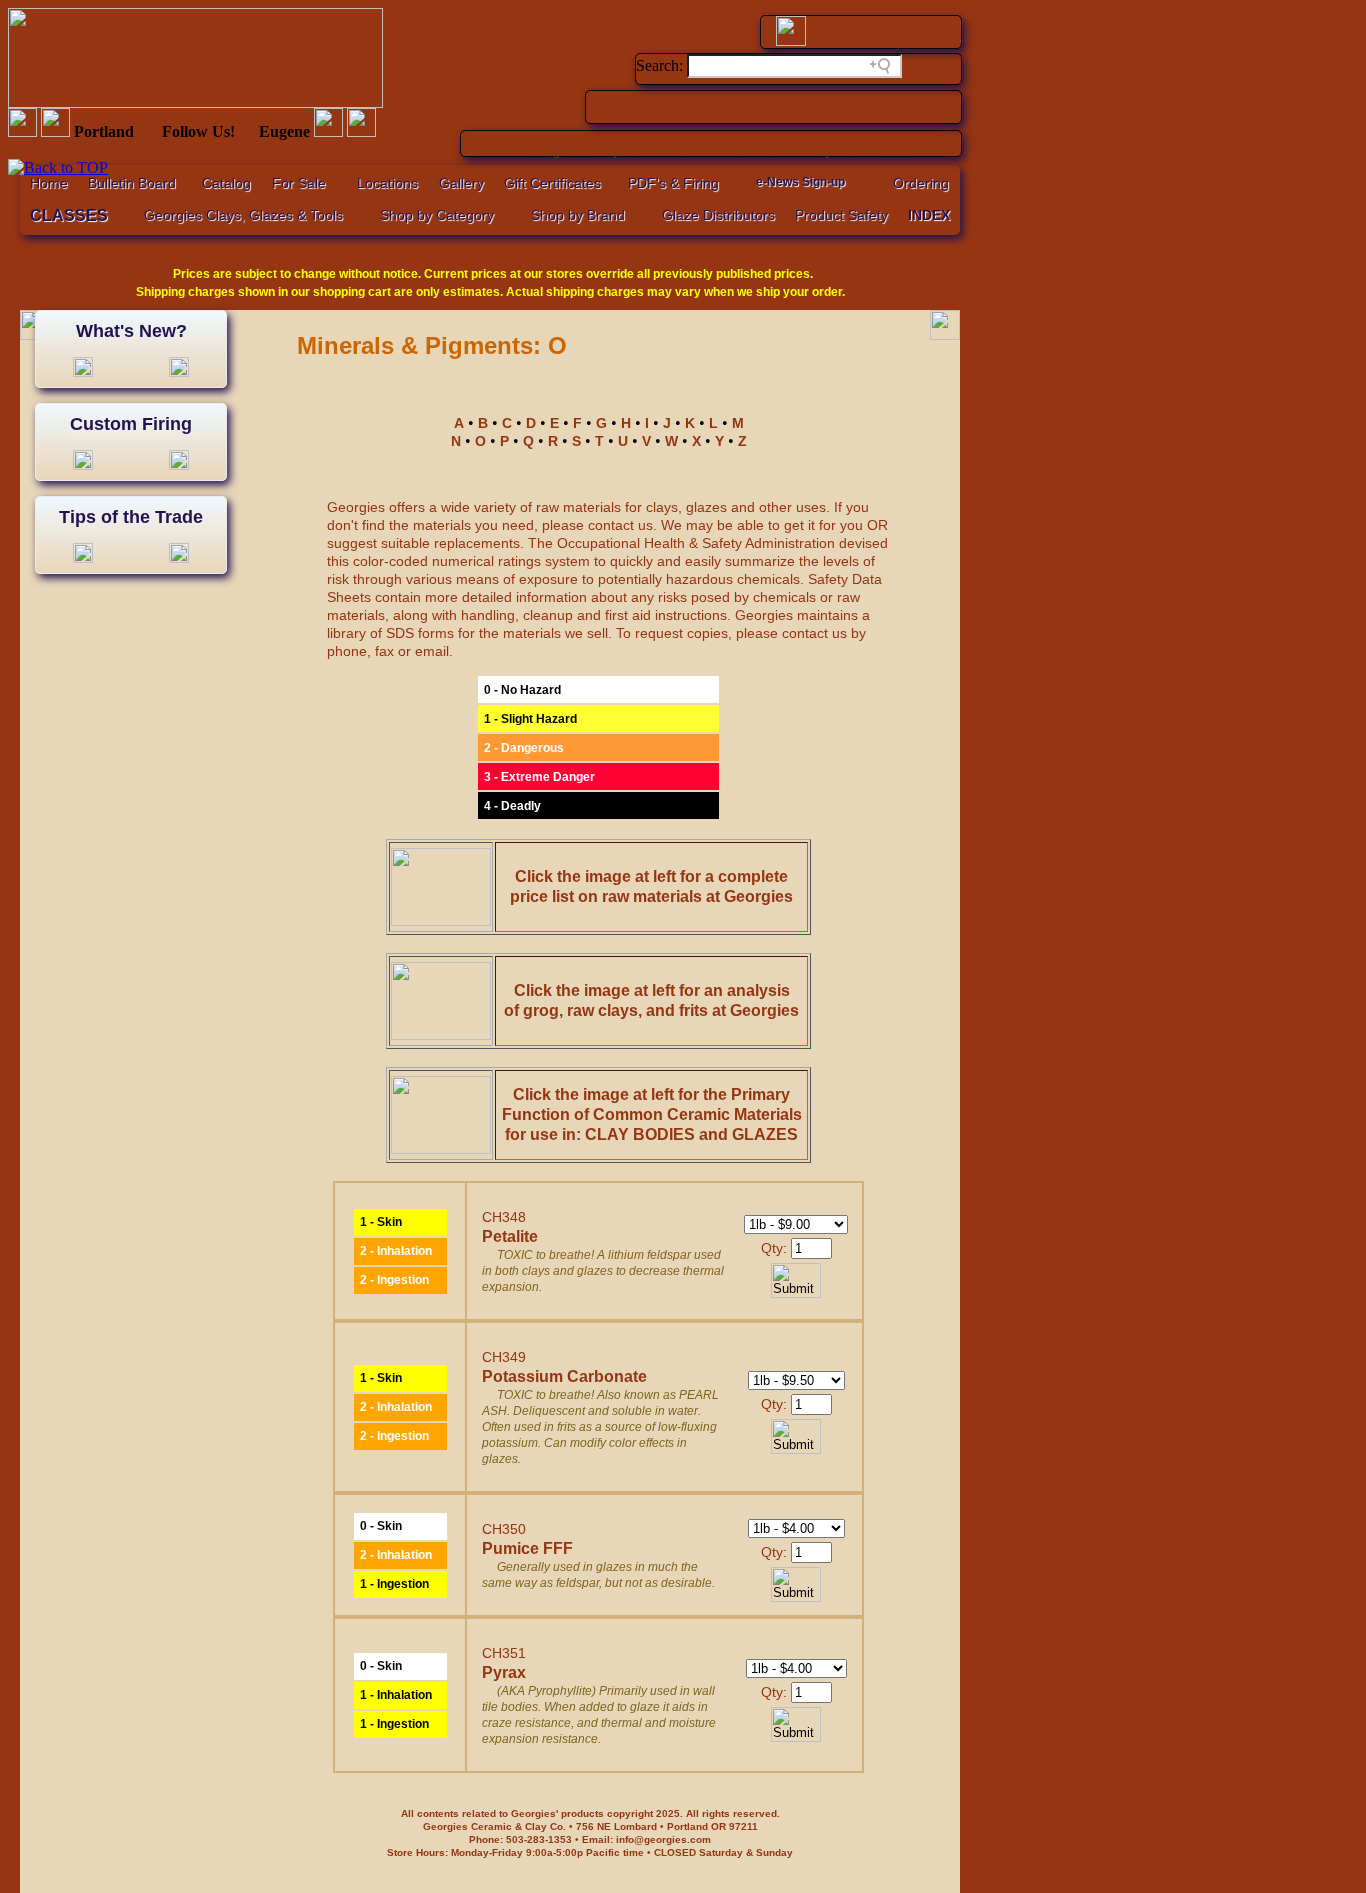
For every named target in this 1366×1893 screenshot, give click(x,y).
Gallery (461, 183)
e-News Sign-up (800, 182)
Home (49, 183)
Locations (387, 183)
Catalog (226, 183)
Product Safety (841, 215)
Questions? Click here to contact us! (788, 114)
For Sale (299, 183)
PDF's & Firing (673, 183)
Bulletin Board (132, 183)
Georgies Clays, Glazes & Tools (243, 215)
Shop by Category (437, 215)
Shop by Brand (578, 215)
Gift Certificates (552, 183)
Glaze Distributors (718, 215)
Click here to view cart (877, 31)
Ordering (921, 183)
